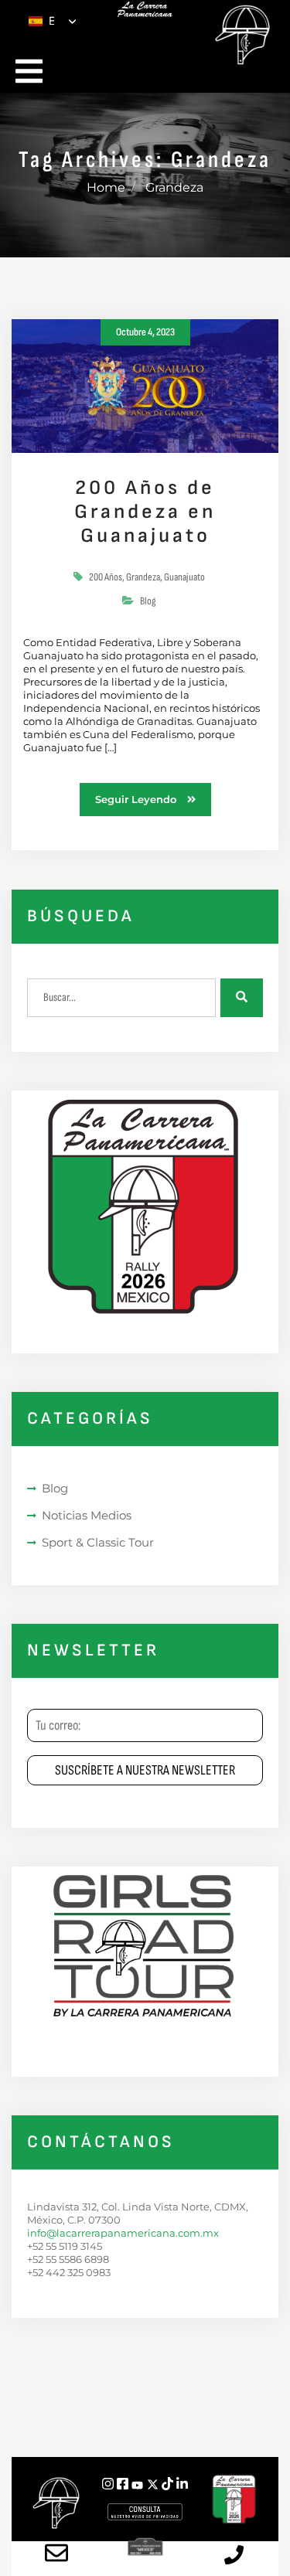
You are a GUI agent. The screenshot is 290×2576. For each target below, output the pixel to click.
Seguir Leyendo (137, 799)
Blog (148, 601)
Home (106, 187)
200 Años (106, 577)
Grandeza (143, 577)
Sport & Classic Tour (98, 1542)
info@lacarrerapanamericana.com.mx (123, 2233)
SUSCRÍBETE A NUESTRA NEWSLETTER (145, 1770)
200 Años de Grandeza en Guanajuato (145, 512)
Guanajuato (184, 577)
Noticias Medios (87, 1515)
